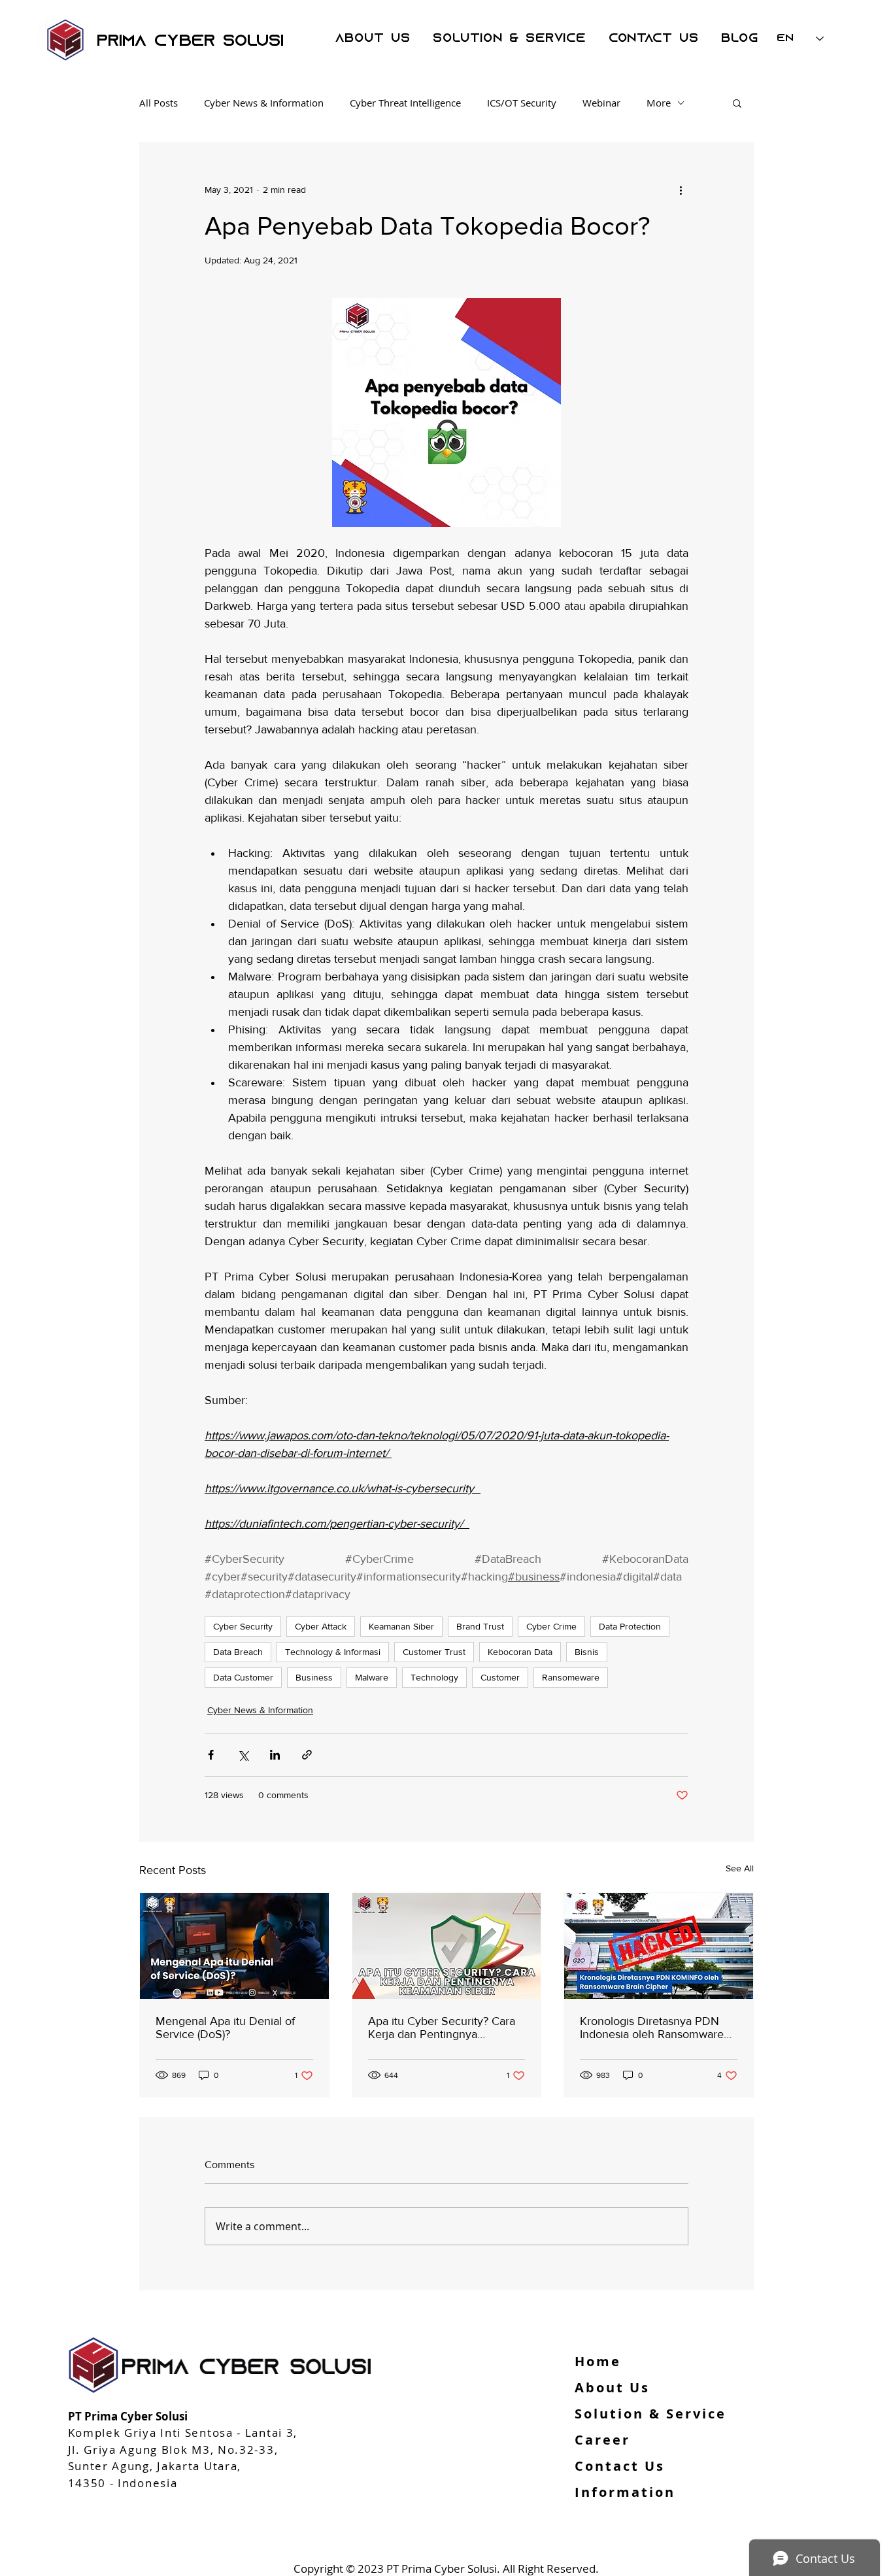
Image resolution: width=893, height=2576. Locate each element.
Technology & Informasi (333, 1652)
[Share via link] (307, 1755)
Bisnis (587, 1652)
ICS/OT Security (522, 103)
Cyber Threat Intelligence (405, 103)
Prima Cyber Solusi (190, 42)
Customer (500, 1677)
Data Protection (630, 1626)
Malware (372, 1677)
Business (314, 1677)
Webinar (601, 103)
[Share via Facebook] (211, 1755)
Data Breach (238, 1652)
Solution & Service (650, 2414)
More (659, 103)
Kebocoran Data (520, 1652)
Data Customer (243, 1677)
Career (602, 2440)
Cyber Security (243, 1626)
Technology (434, 1677)
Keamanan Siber (401, 1626)
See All (740, 1868)
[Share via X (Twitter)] (243, 1755)
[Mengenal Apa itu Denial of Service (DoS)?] (234, 1946)
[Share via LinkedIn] (275, 1755)
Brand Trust (480, 1626)
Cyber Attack (321, 1626)
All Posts (159, 103)
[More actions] (681, 190)
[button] (737, 103)
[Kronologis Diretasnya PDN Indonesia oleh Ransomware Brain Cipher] (659, 1946)
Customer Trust (434, 1652)
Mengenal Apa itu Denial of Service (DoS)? (225, 2028)
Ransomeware (571, 1677)
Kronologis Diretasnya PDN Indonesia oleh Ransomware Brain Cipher (652, 2028)
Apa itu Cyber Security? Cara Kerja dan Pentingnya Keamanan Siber (442, 2028)
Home (598, 2361)
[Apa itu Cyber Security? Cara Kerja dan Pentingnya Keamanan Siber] (447, 1946)
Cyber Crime (551, 1626)
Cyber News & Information (264, 103)
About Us (612, 2387)
